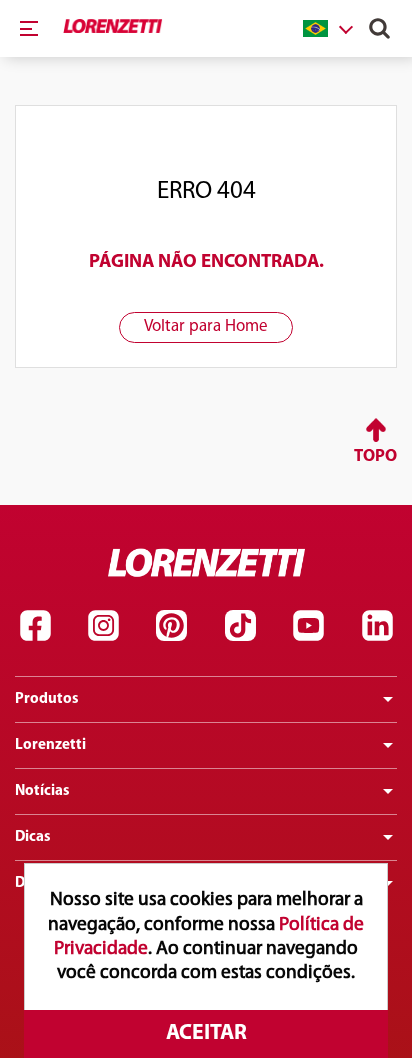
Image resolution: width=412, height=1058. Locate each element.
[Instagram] (103, 626)
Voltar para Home (206, 326)
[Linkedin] (377, 626)
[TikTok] (240, 626)
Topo (375, 456)
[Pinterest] (172, 626)
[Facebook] (35, 626)
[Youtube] (309, 626)
